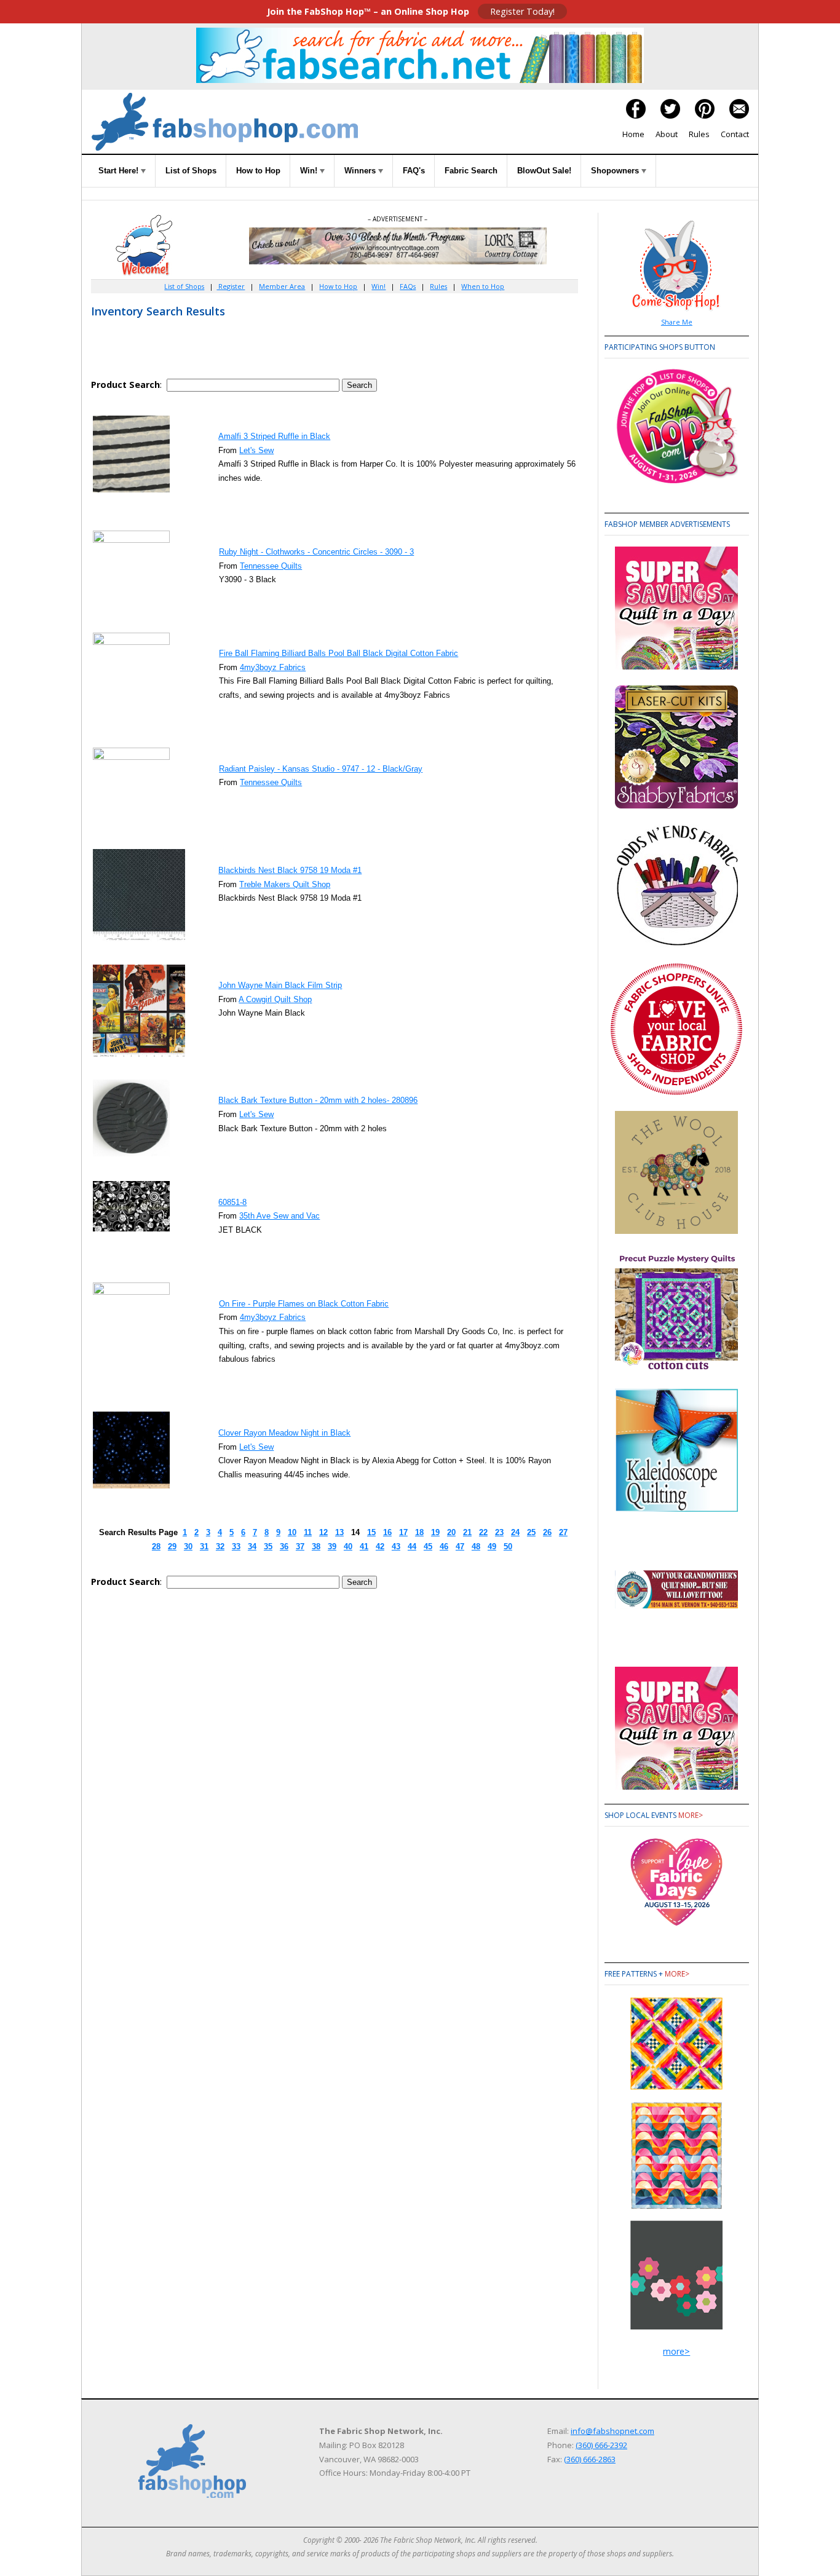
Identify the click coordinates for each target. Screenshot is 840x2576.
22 (483, 1532)
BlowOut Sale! (544, 171)
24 (515, 1532)
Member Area (282, 286)
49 (492, 1547)
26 (547, 1532)
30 (188, 1547)
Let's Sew (256, 450)
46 (444, 1547)
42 (380, 1547)
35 (268, 1547)
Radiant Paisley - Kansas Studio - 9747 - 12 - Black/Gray (321, 769)
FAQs (408, 286)
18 (419, 1532)
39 (332, 1547)
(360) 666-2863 (590, 2459)
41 (364, 1547)
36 (284, 1547)
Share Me (677, 322)
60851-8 (232, 1202)
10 (292, 1532)
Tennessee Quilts (271, 566)
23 (499, 1532)
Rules (699, 134)
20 (451, 1532)
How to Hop (258, 171)
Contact (735, 134)
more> (691, 1815)
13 (339, 1532)
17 (403, 1532)
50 (508, 1547)
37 (300, 1547)
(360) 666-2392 (601, 2445)
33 (236, 1547)
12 (323, 1532)
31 (204, 1547)
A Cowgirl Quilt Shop (275, 999)
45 (428, 1547)
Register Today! (522, 11)
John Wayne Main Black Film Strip (280, 985)
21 (467, 1532)
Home (633, 134)
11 (308, 1532)
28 (156, 1547)
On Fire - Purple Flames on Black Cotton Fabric (304, 1304)
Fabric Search (471, 171)
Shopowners (616, 171)
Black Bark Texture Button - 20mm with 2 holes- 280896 (318, 1100)
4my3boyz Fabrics (273, 667)
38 (316, 1547)
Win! (310, 171)
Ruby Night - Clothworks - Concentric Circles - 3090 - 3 (316, 552)
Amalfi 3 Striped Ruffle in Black (274, 436)
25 (531, 1532)
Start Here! (120, 171)
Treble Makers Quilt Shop (285, 884)
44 (412, 1547)
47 (460, 1547)
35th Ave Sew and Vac (279, 1216)
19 (435, 1532)
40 (348, 1547)
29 (172, 1547)
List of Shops (191, 171)
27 (563, 1532)
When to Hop (483, 286)
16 (387, 1532)
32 (220, 1547)
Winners (361, 171)
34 (252, 1547)
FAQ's (414, 171)
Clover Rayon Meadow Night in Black (284, 1433)
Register (231, 286)
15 (371, 1532)
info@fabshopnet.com (612, 2431)
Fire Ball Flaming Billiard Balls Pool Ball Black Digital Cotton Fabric (339, 653)
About (667, 134)
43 (396, 1547)
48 (476, 1547)
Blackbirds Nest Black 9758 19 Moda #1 (290, 870)
